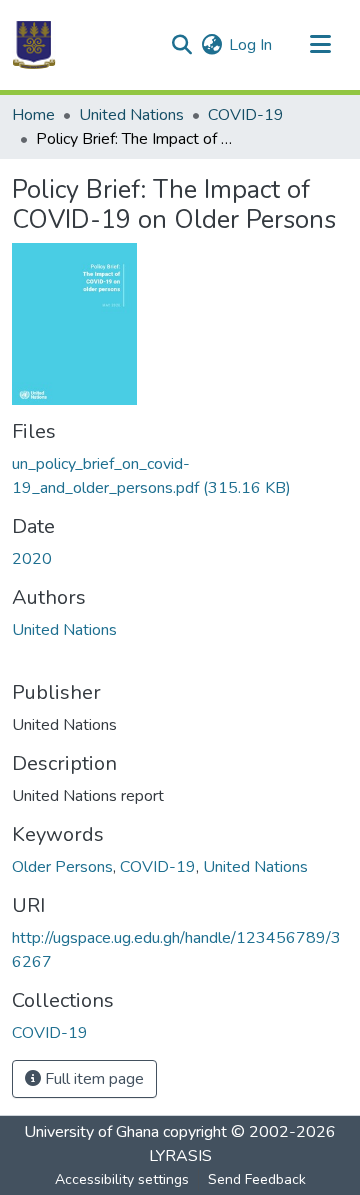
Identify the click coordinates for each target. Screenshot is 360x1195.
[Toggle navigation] (320, 45)
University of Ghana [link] (91, 1132)
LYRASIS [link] (180, 1156)
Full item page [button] (92, 1079)
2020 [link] (32, 559)
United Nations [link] (131, 115)
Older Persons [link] (62, 867)
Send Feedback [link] (257, 1179)
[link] (180, 476)
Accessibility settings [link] (122, 1179)
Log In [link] (250, 45)
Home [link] (33, 115)
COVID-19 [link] (246, 115)
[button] (34, 45)
